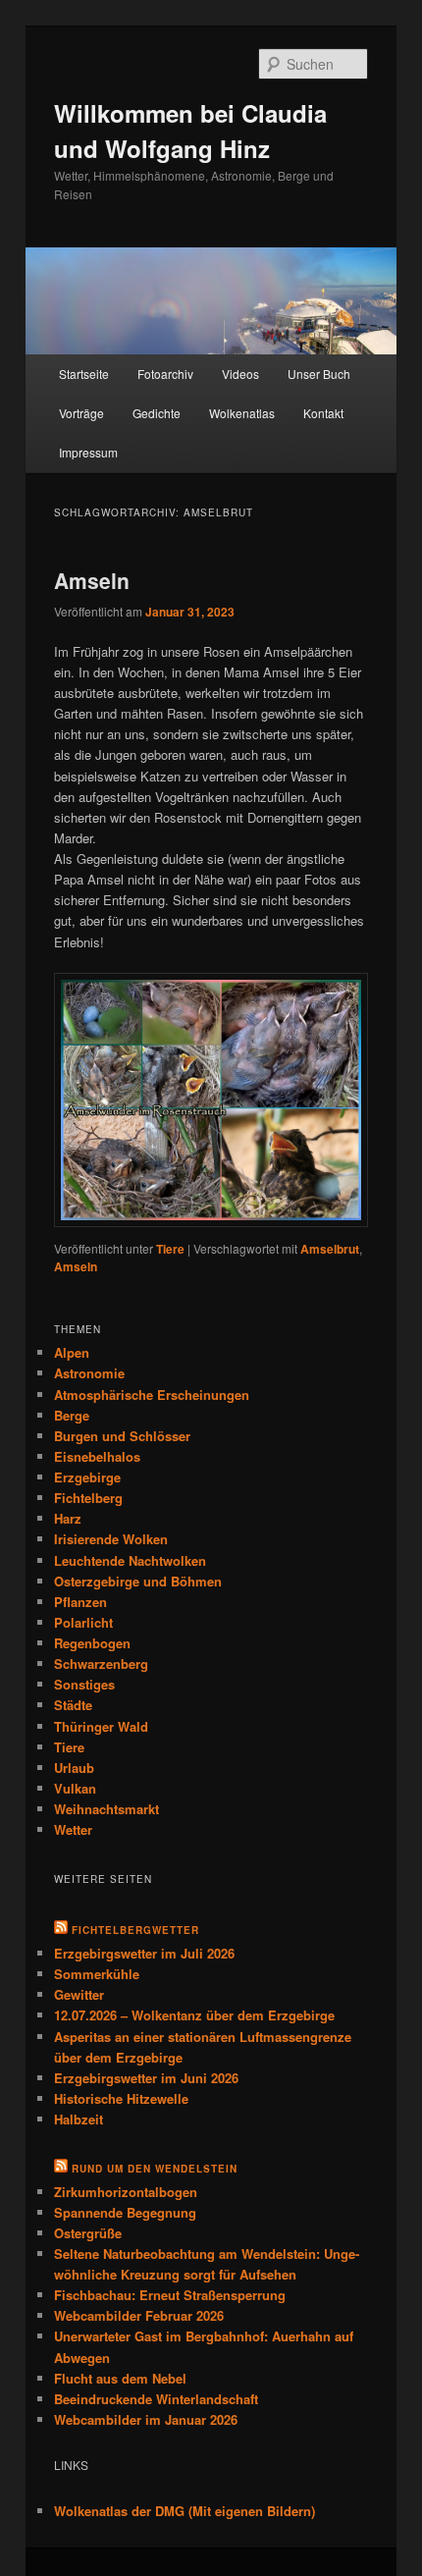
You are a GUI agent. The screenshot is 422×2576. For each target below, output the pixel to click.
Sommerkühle (97, 1974)
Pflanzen (80, 1602)
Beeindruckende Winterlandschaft (156, 2399)
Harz (68, 1518)
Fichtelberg (88, 1498)
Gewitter (79, 1994)
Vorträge (81, 413)
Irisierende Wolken (111, 1539)
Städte (73, 1705)
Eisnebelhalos (97, 1456)
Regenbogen (92, 1643)
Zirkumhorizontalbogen (126, 2192)
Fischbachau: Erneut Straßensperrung (170, 2295)
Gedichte (157, 413)
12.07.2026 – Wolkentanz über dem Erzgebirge (194, 2015)
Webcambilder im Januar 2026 (146, 2419)
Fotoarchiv (165, 374)
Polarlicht (83, 1622)
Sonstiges (84, 1684)
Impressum (88, 452)
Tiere (170, 1249)
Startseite (84, 374)
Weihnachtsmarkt (106, 1809)
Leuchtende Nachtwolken (130, 1560)
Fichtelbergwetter (135, 1930)
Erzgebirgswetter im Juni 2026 (146, 2078)
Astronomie (89, 1373)
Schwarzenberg (101, 1664)
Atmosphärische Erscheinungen (152, 1395)
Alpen (72, 1352)
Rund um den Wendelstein (155, 2169)
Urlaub (74, 1768)
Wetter (73, 1829)
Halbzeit (79, 2119)
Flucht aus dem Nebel (120, 2378)
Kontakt (323, 413)
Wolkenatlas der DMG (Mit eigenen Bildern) (185, 2511)
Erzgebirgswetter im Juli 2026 (144, 1953)
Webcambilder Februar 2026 (139, 2315)
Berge (72, 1415)
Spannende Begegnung (125, 2212)
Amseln (92, 580)
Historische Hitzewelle (121, 2098)
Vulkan (75, 1788)
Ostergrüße (88, 2233)
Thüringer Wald (101, 1726)
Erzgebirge (87, 1477)
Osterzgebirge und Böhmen (138, 1581)
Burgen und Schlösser (122, 1436)
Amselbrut (330, 1249)
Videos (240, 374)
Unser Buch (319, 374)
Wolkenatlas (242, 413)
